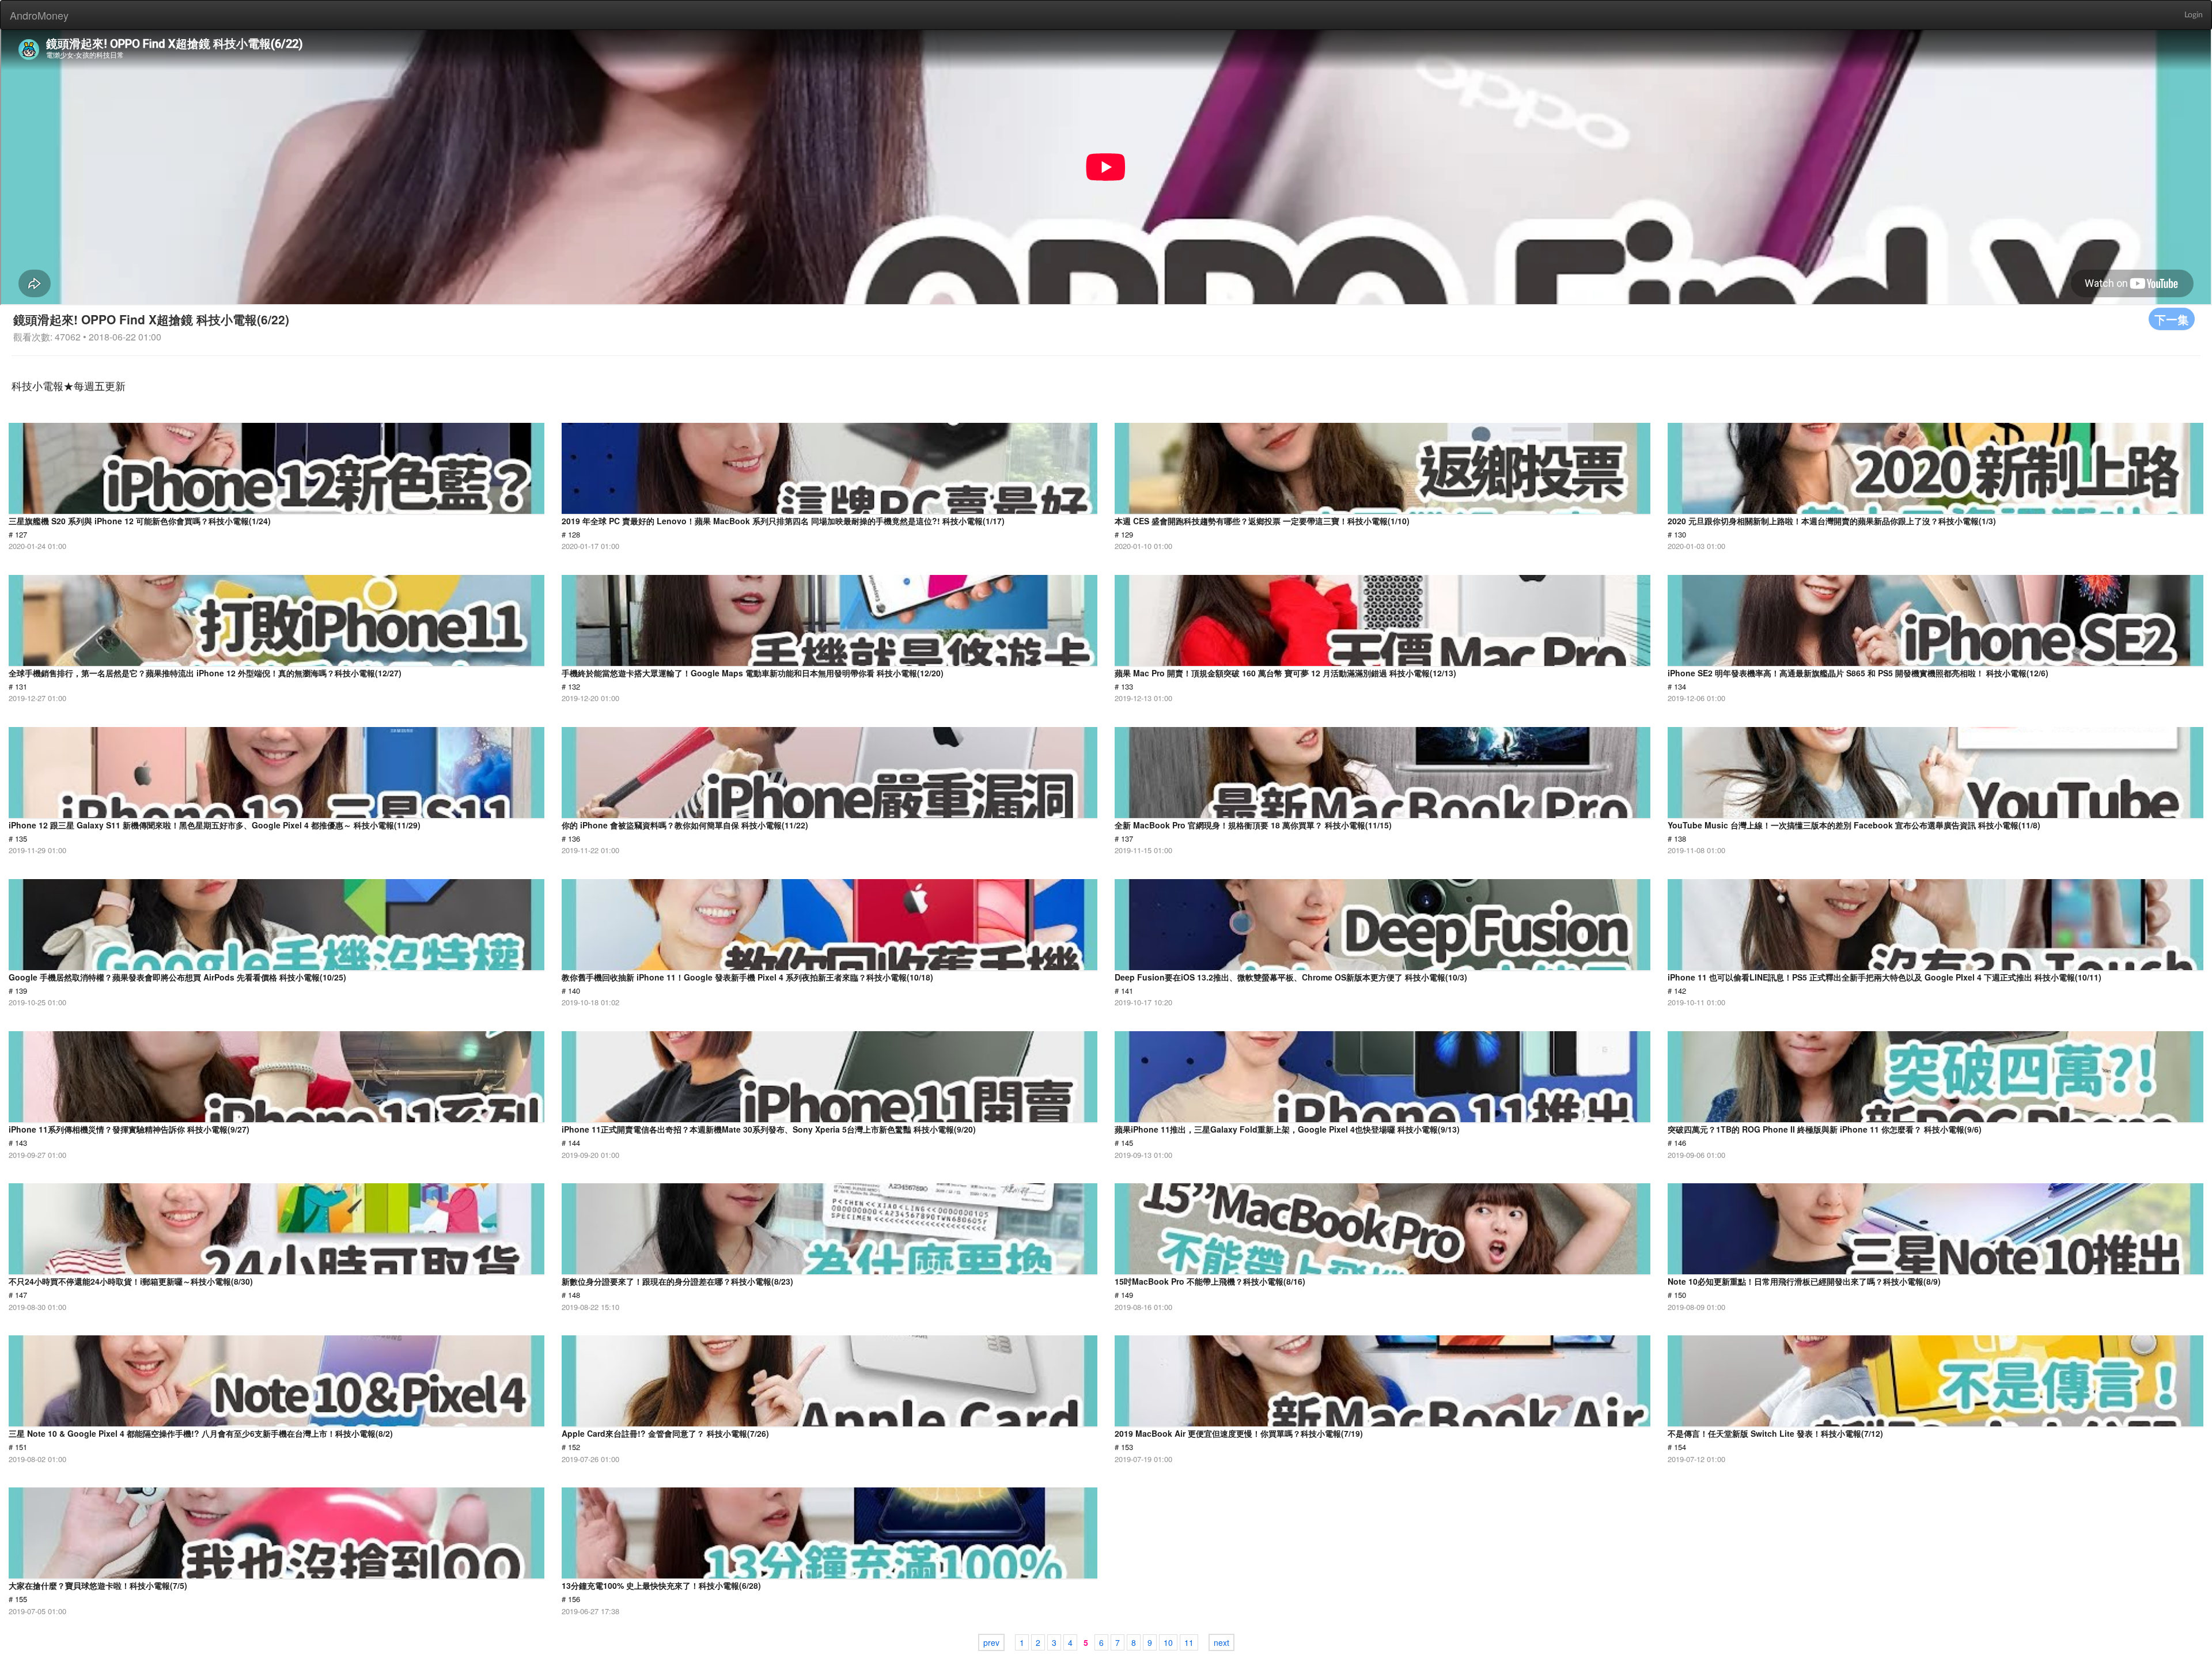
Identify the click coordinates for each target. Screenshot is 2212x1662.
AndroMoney (39, 15)
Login (2194, 15)
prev (991, 1642)
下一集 (2172, 319)
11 (1189, 1642)
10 (1168, 1642)
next (1221, 1642)
